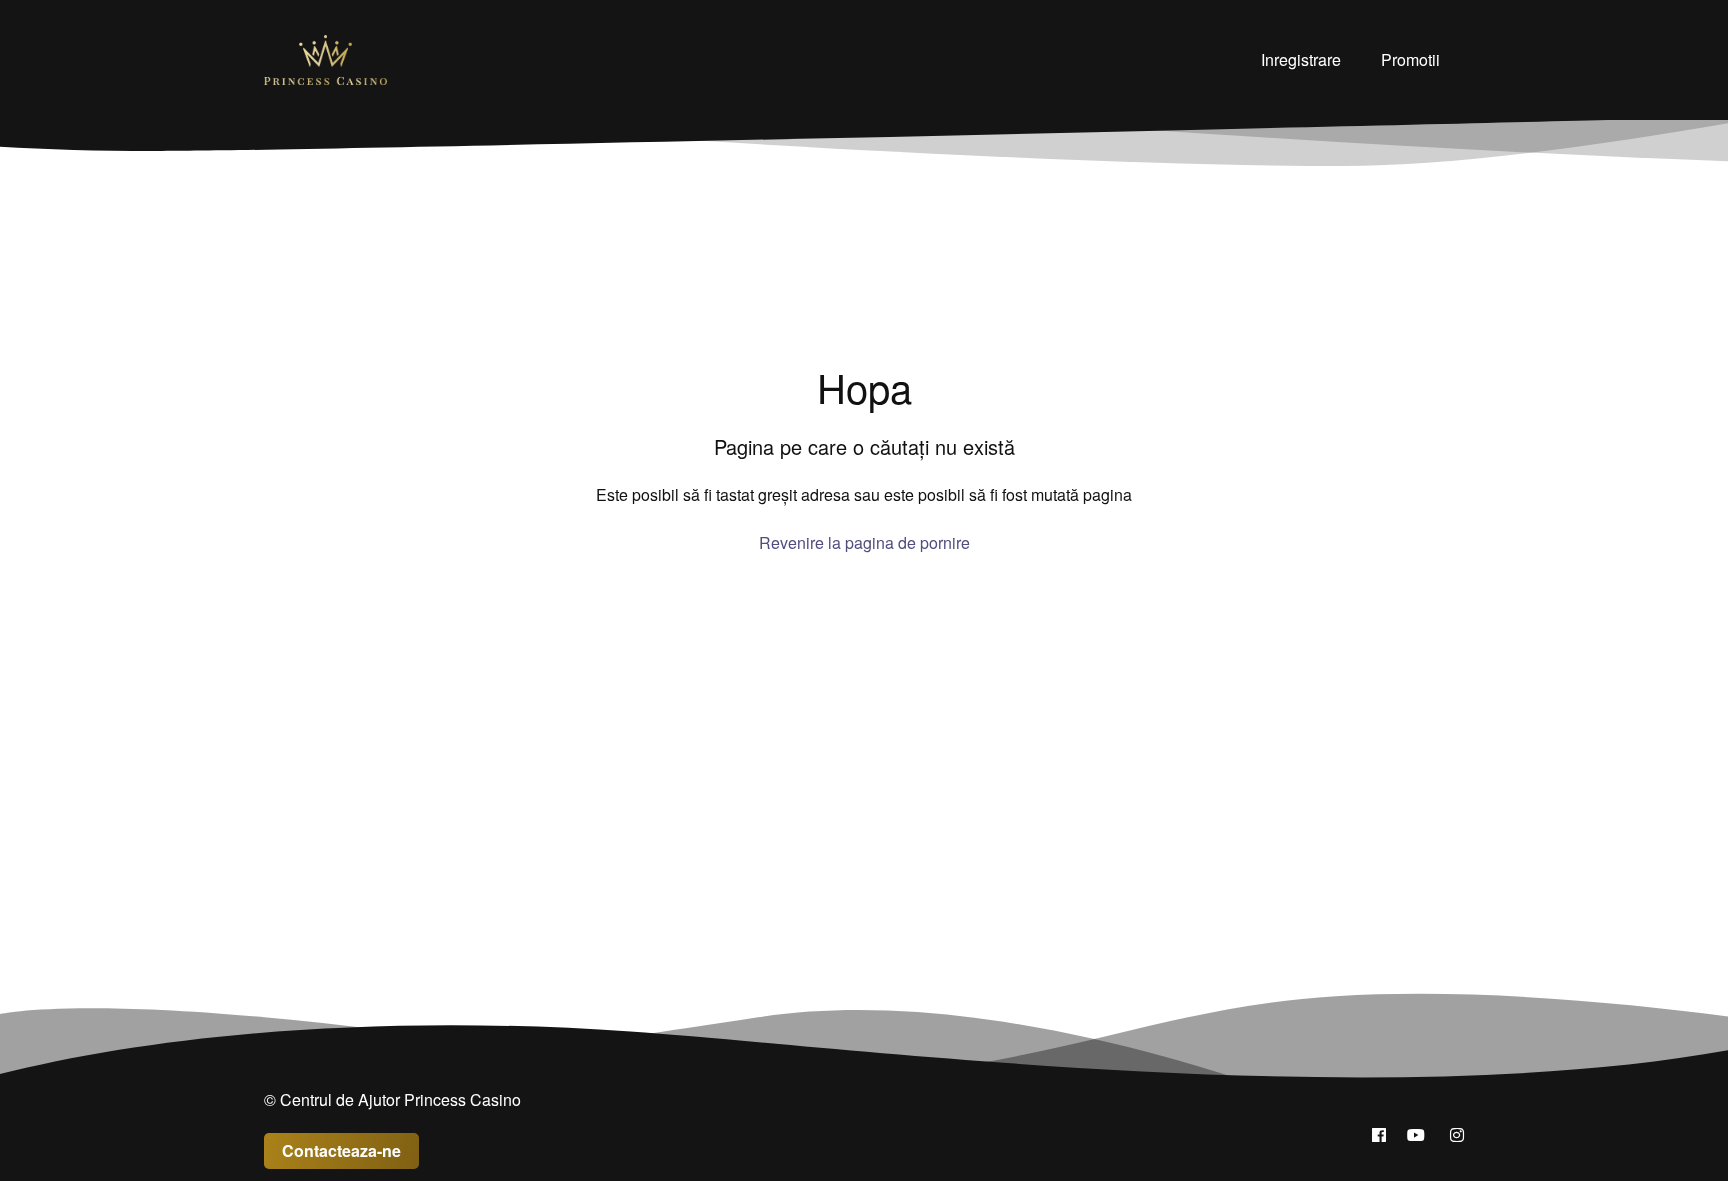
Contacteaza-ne (341, 1150)
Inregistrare (1301, 59)
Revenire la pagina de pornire (864, 542)
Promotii (1410, 59)
